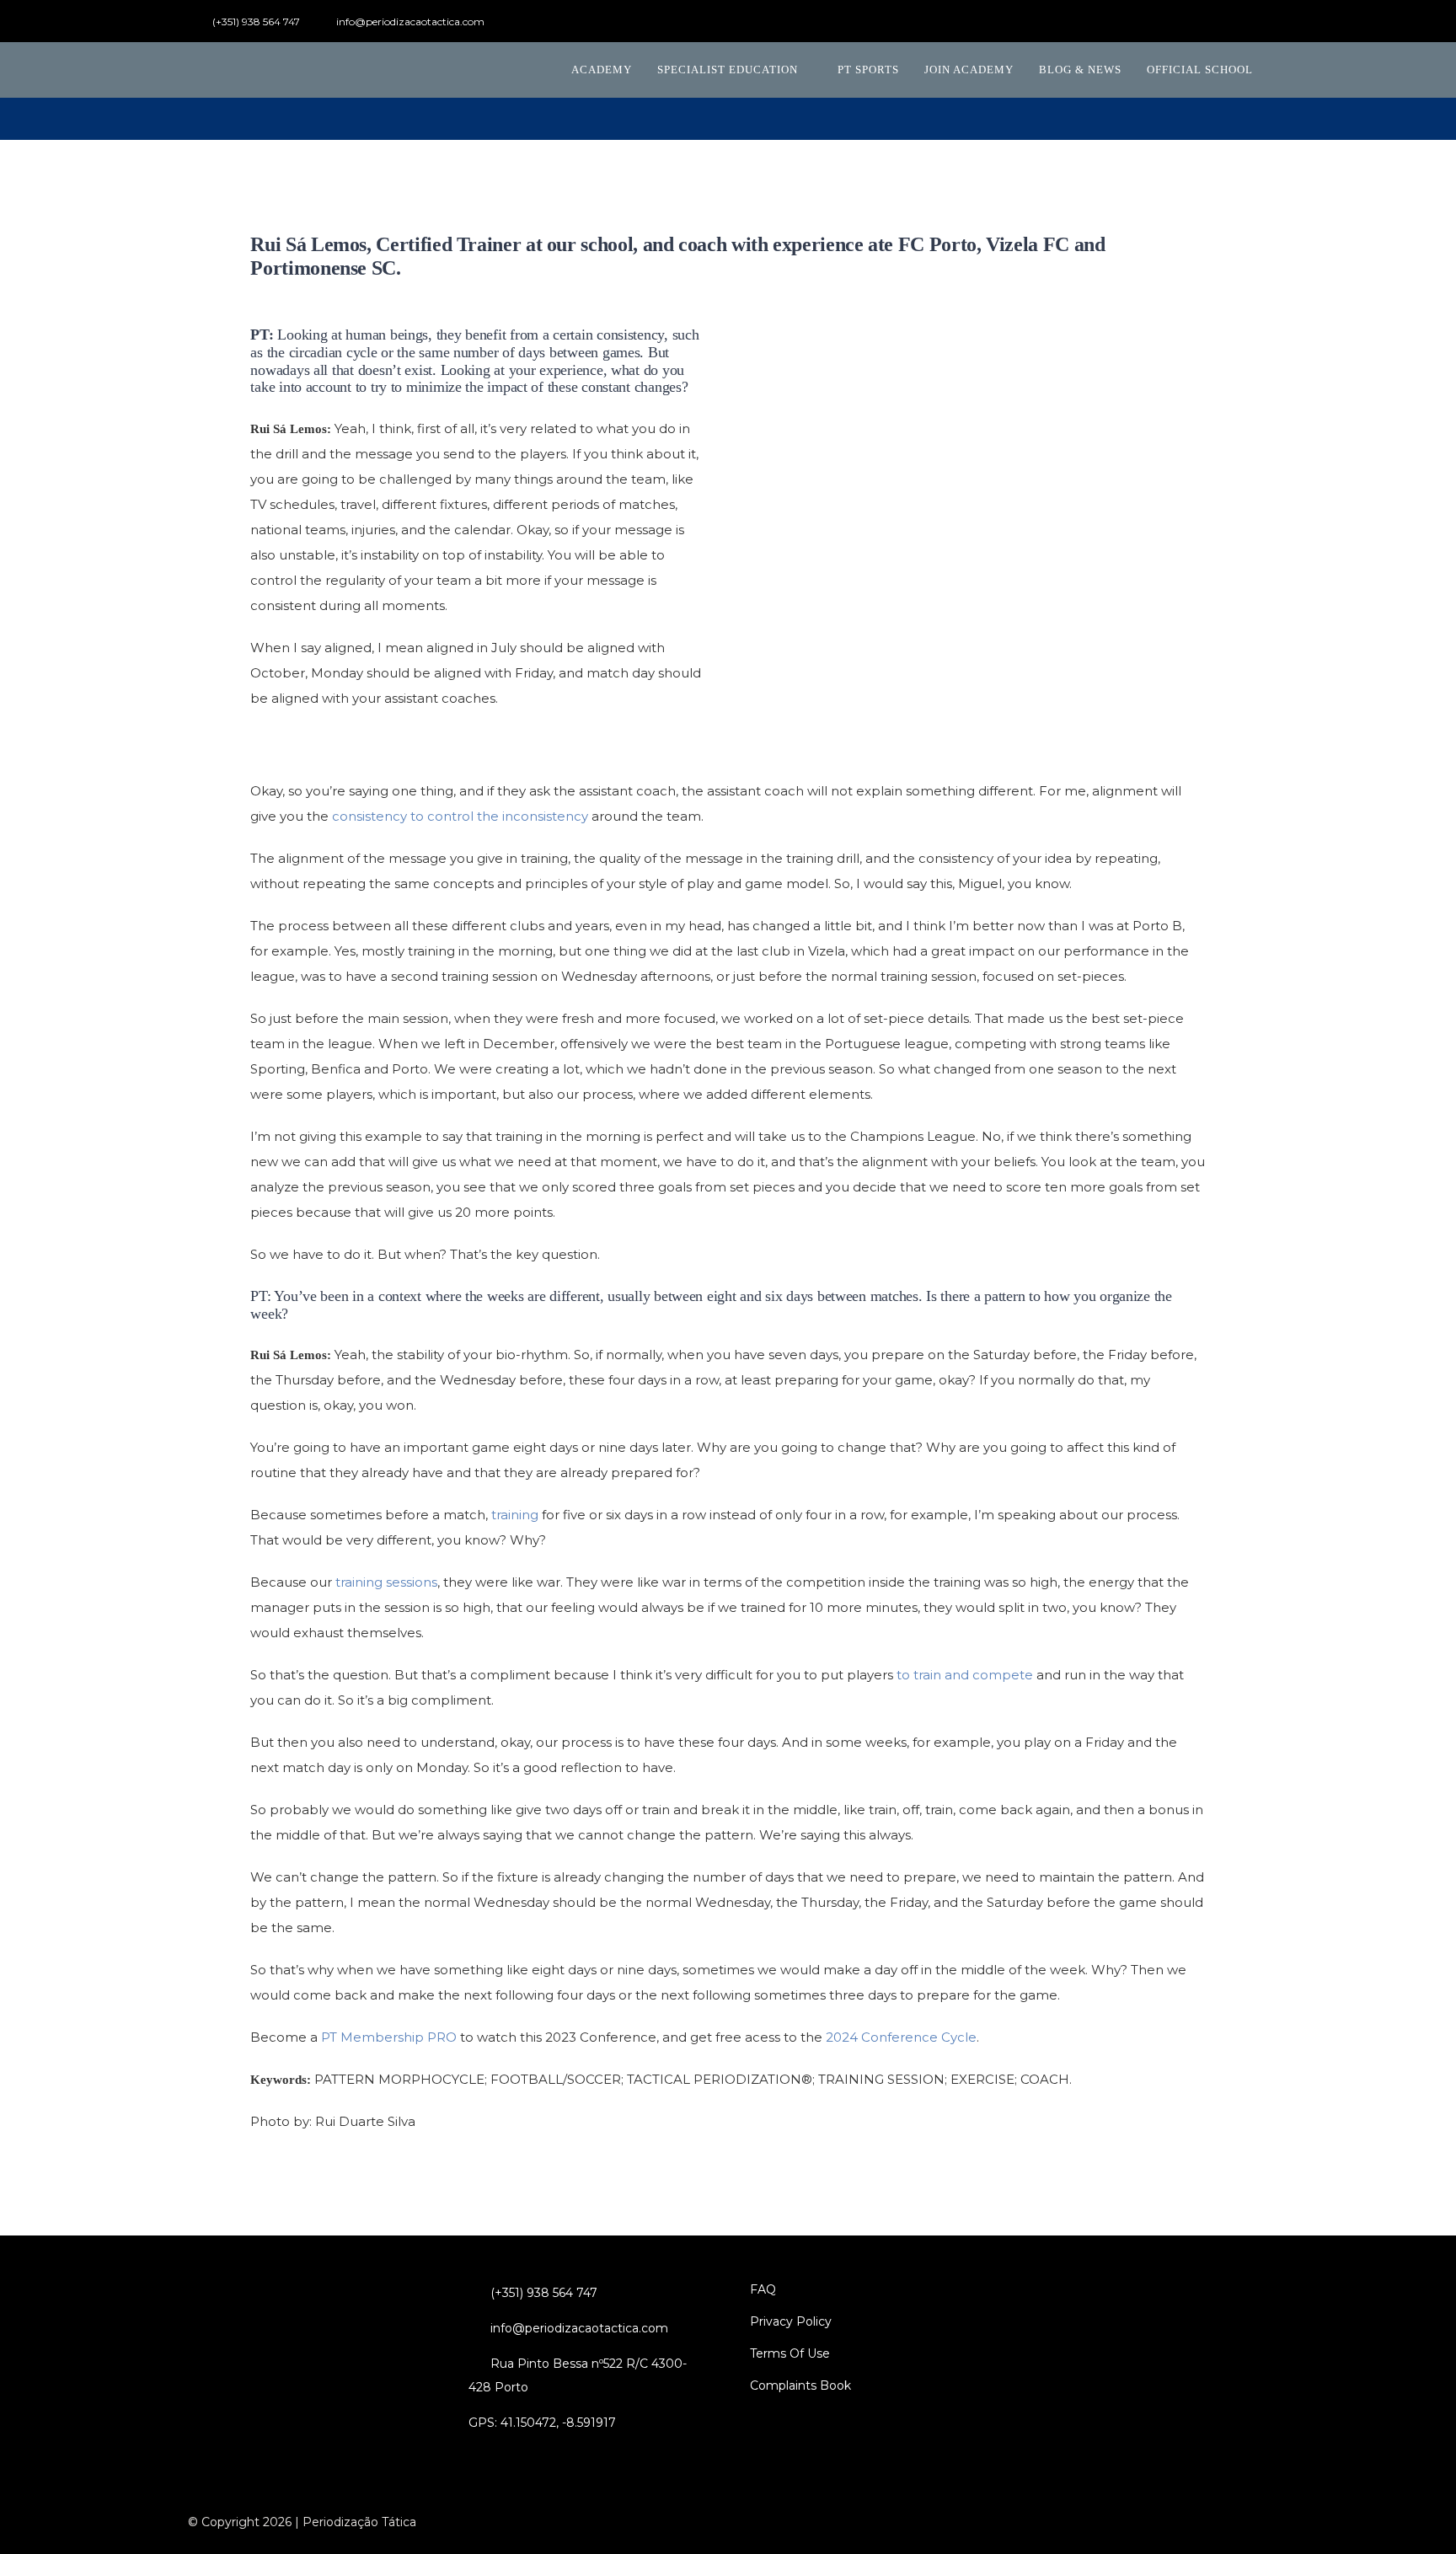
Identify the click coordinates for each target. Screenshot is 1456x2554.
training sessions (386, 1582)
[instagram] (1236, 21)
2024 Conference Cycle (901, 2037)
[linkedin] (1263, 21)
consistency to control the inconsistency (460, 816)
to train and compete (965, 1675)
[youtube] (1209, 21)
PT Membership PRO (389, 2037)
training (515, 1515)
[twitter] (1182, 21)
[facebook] (1155, 21)
